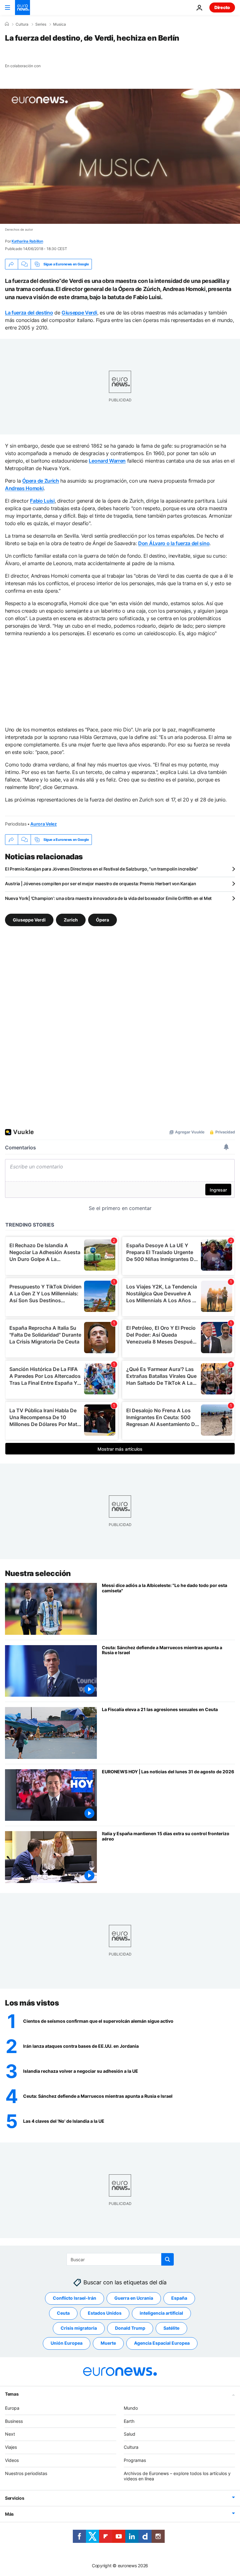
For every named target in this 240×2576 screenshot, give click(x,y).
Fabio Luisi (42, 501)
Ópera (102, 920)
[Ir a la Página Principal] (22, 8)
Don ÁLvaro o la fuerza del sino (174, 543)
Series (41, 24)
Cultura (22, 24)
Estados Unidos (105, 2313)
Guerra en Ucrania (134, 2298)
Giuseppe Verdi (79, 313)
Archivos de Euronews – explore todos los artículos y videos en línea (177, 2476)
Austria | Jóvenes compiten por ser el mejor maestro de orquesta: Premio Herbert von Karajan (101, 884)
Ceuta (63, 2313)
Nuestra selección (38, 1573)
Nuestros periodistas (26, 2473)
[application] (120, 156)
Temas (12, 2394)
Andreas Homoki (24, 488)
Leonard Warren (107, 461)
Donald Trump (130, 2328)
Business (14, 2421)
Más (9, 2514)
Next (10, 2434)
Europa (12, 2408)
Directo (222, 7)
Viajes (11, 2447)
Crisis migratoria (79, 2328)
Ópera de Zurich (40, 481)
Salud (130, 2434)
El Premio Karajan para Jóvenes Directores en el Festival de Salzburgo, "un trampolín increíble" (101, 869)
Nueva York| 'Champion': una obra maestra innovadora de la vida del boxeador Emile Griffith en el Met (108, 898)
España (179, 2298)
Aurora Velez (44, 824)
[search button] (167, 2259)
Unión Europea (67, 2343)
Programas (135, 2460)
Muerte (108, 2343)
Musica (60, 24)
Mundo (131, 2408)
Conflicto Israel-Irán (75, 2298)
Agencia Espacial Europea (162, 2343)
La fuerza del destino (29, 313)
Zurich (71, 920)
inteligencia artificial (161, 2313)
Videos (12, 2460)
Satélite (171, 2328)
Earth (129, 2421)
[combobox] (120, 2259)
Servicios (15, 2498)
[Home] (7, 24)
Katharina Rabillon (27, 241)
